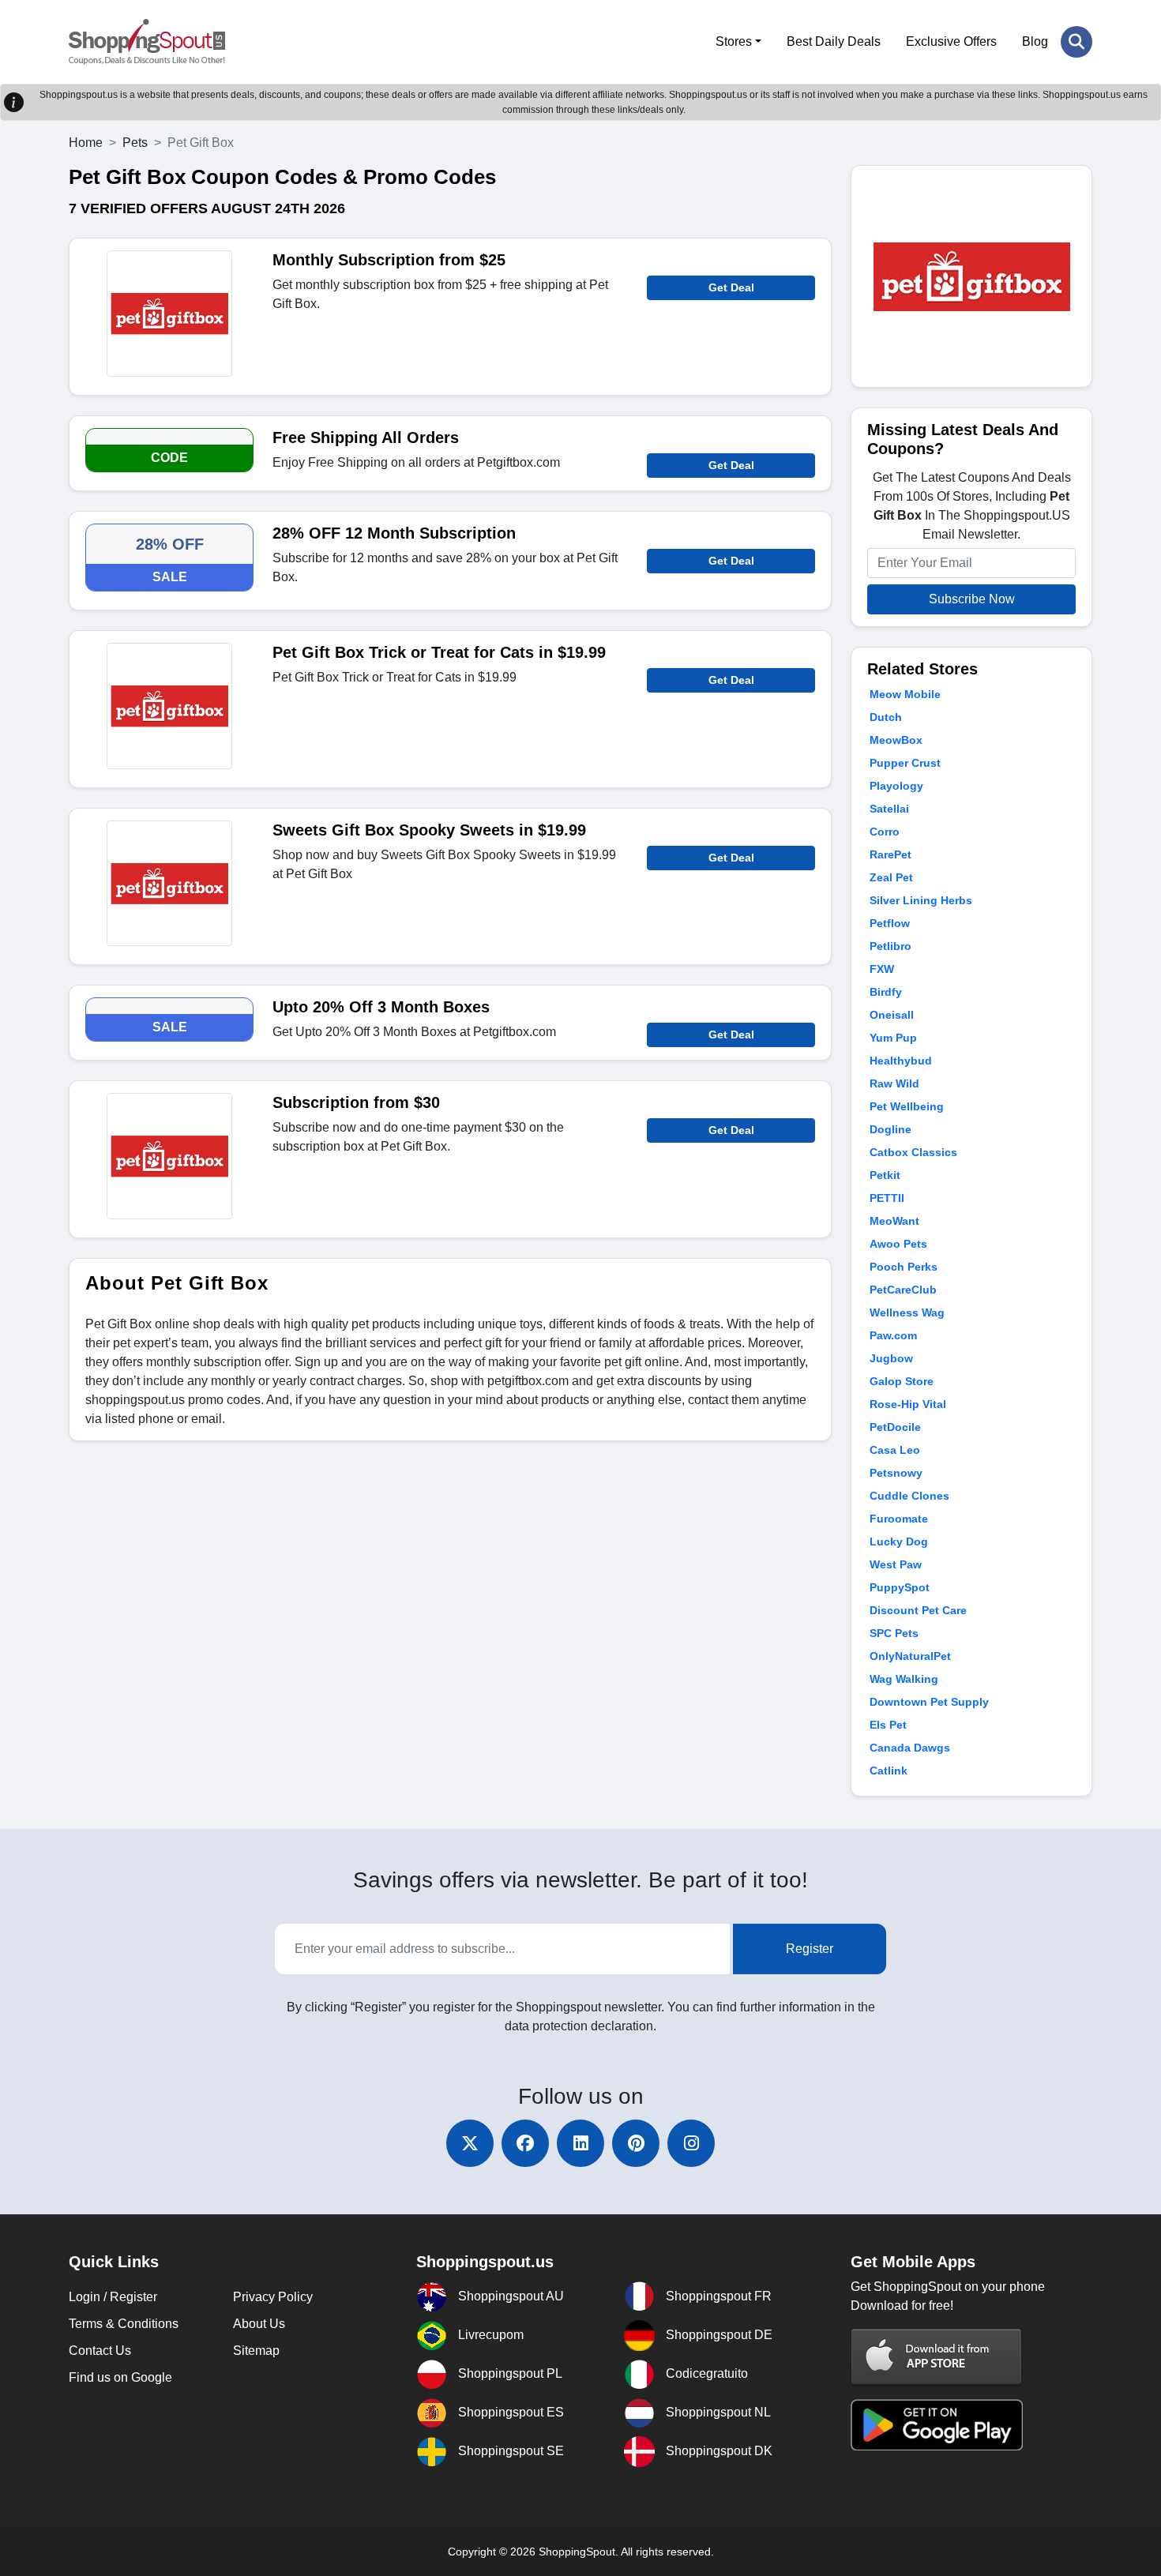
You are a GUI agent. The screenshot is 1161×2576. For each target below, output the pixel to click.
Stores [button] (734, 41)
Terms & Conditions (124, 2324)
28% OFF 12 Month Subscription (394, 533)
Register (810, 1949)
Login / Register (113, 2297)
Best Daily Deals (834, 41)
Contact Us (100, 2351)
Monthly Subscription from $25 (389, 260)
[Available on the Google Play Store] (937, 2424)
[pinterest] (636, 2143)
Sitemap (256, 2351)
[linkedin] (580, 2143)
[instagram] (691, 2143)
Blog (1035, 41)
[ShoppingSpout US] (147, 42)
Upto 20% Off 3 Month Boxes (381, 1007)
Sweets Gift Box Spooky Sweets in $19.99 (429, 830)
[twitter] (470, 2143)
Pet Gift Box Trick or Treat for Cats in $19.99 (439, 652)
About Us (259, 2324)
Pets (135, 143)
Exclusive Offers (951, 41)
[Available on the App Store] (937, 2357)
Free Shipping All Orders (366, 437)
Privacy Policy (273, 2297)
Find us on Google (120, 2377)
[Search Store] (1076, 42)
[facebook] (525, 2143)
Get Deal (731, 287)
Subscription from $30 (356, 1102)
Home (86, 143)
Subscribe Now (972, 599)
